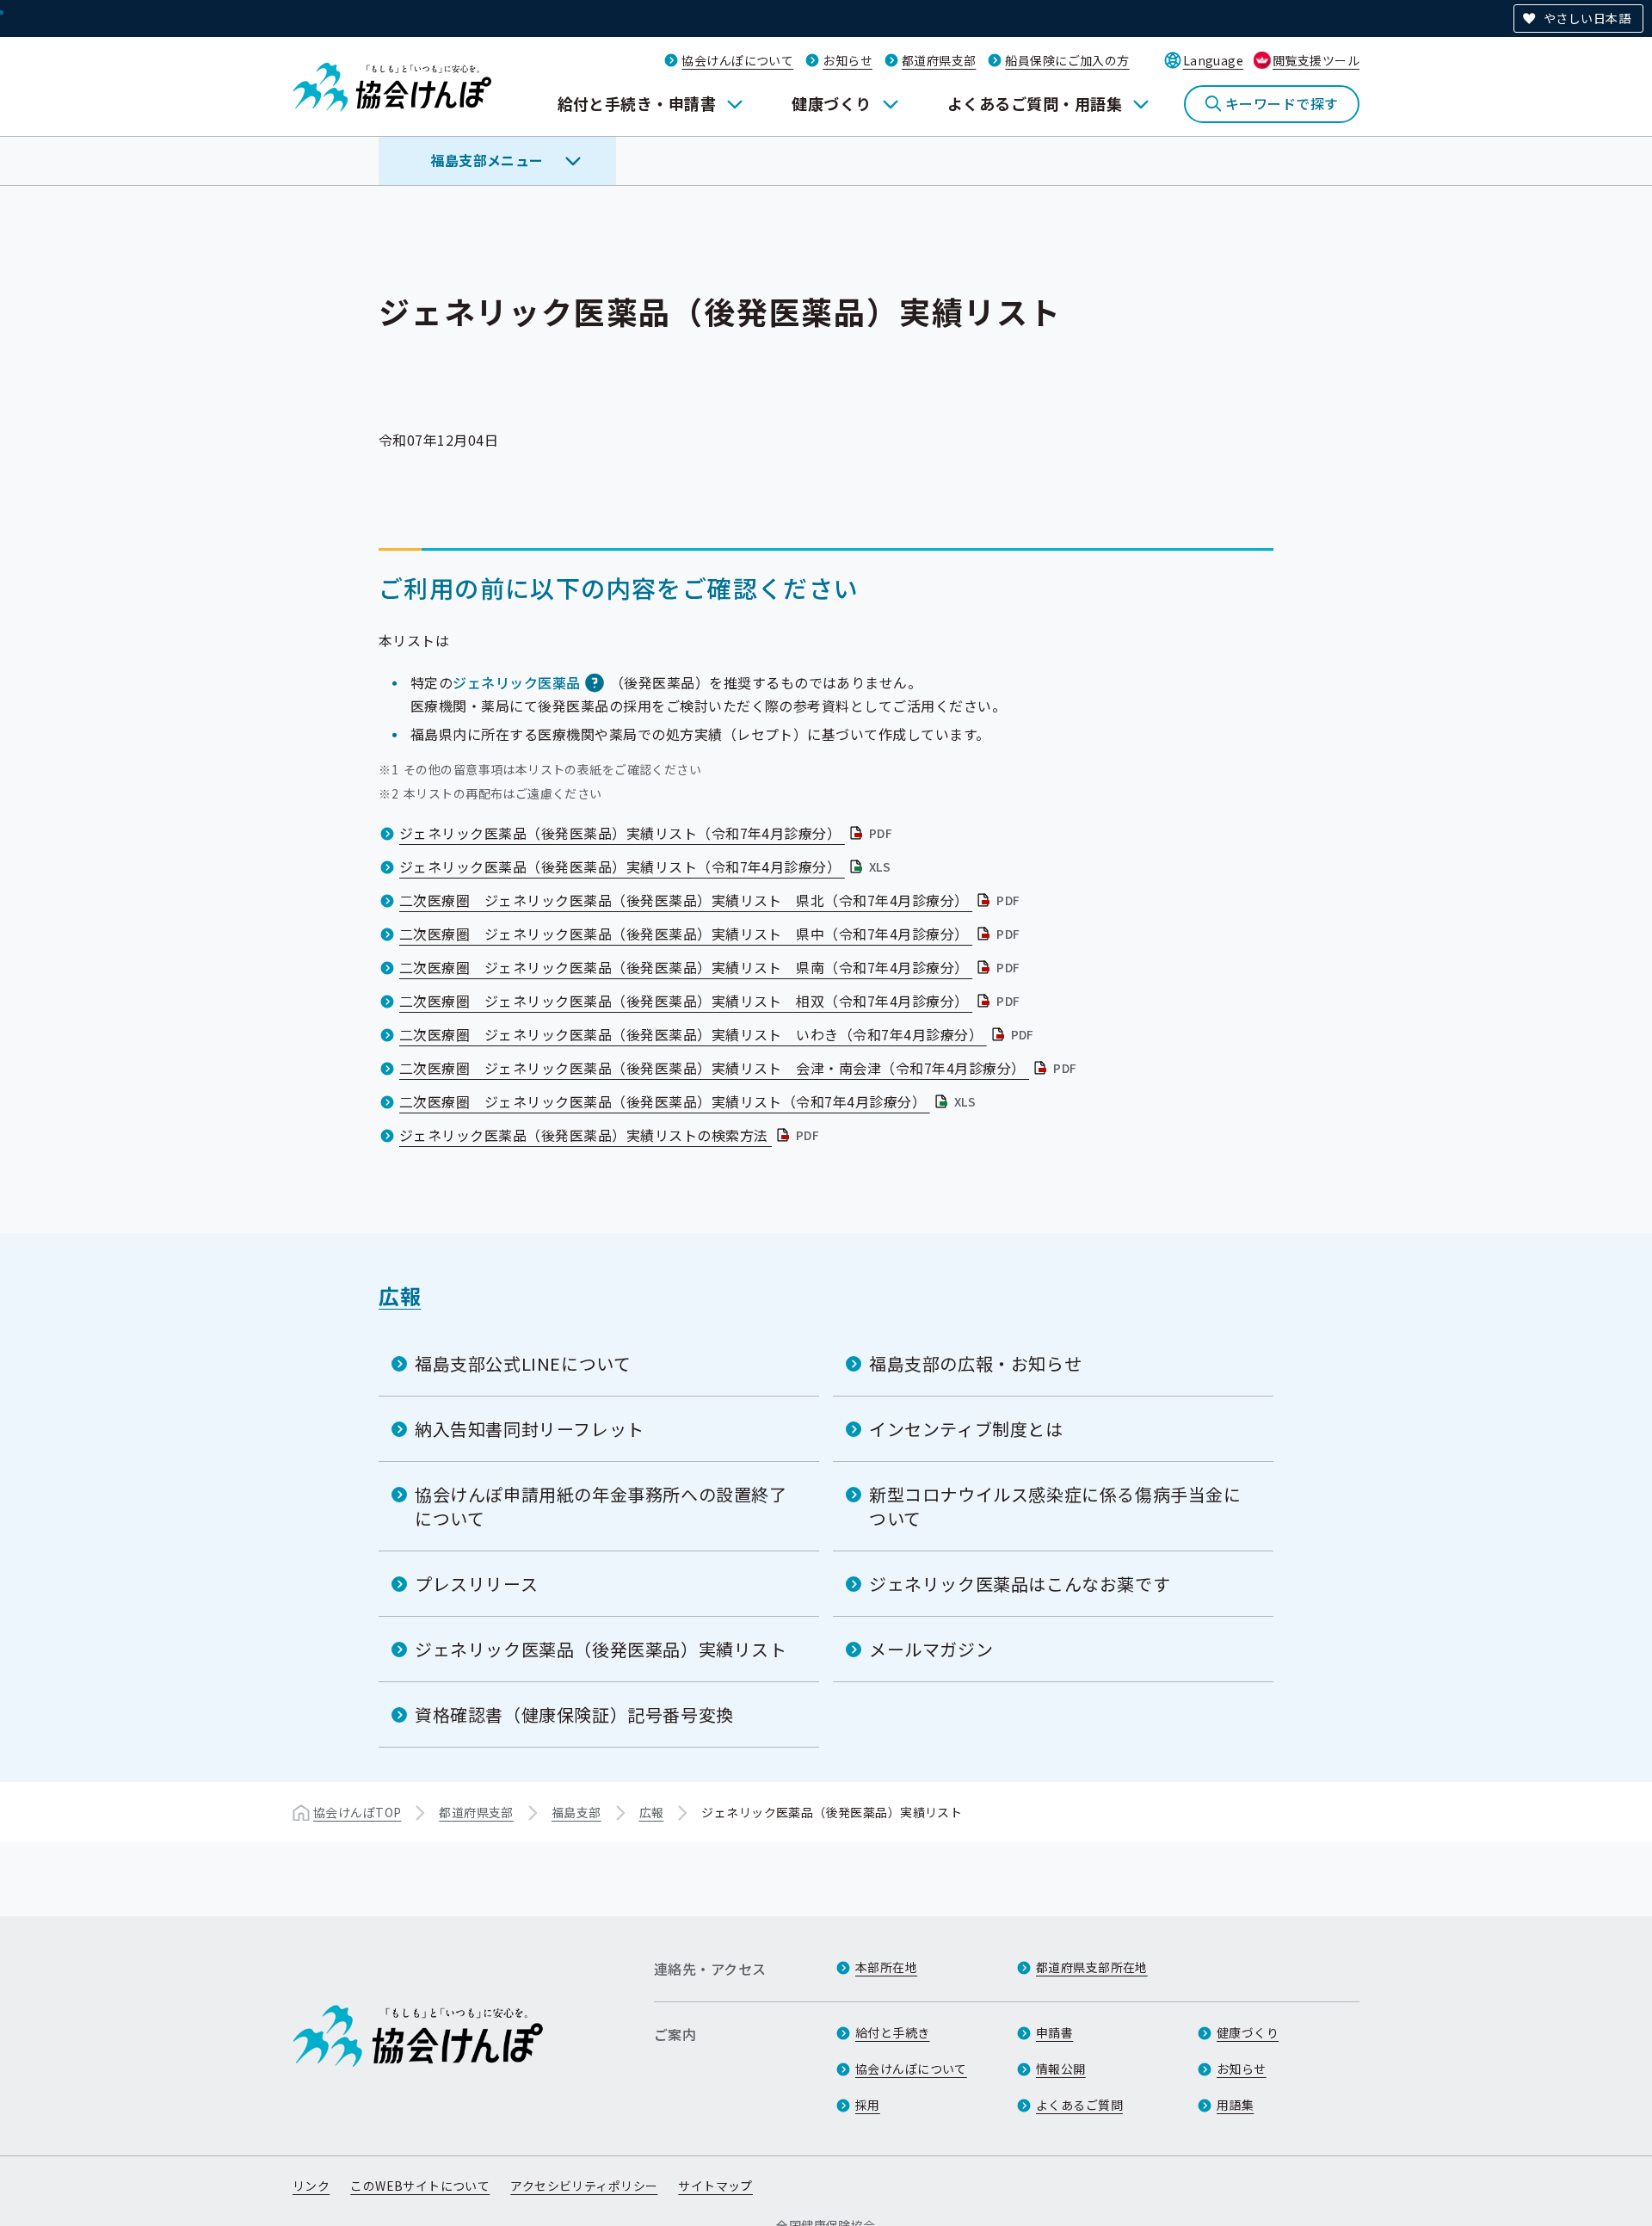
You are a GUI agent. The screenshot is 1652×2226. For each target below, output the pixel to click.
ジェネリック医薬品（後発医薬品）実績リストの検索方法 (611, 1135)
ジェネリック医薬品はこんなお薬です (1020, 1584)
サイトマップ (715, 2186)
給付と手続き (893, 2032)
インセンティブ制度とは (966, 1429)
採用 (868, 2105)
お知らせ (848, 60)
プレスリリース (476, 1584)
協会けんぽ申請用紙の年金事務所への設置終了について (601, 1506)
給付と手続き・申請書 (637, 103)
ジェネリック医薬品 (516, 682)
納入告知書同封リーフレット (530, 1429)
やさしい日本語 (1587, 18)
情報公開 (1061, 2069)
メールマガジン (931, 1649)
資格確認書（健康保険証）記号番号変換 (574, 1714)
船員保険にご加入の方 (1067, 60)
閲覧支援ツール (1316, 60)
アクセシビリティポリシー (584, 2186)
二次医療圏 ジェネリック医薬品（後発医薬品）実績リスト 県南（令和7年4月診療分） (711, 967)
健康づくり (831, 103)
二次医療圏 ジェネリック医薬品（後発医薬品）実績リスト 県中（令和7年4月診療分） (711, 934)
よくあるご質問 (1079, 2105)
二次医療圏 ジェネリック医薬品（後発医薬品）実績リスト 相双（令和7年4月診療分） (711, 1001)
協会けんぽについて (737, 60)
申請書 (1054, 2032)
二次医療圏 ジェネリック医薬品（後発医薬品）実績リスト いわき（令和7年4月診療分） (718, 1034)
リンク (311, 2186)
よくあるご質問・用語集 (1035, 103)
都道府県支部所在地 (1092, 1967)
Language (1213, 60)
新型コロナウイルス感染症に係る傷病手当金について (1055, 1506)
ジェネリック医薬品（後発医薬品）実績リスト (601, 1649)
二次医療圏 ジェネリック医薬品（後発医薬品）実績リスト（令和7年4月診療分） (689, 1101)
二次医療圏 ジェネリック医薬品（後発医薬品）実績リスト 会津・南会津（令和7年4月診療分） (740, 1068)
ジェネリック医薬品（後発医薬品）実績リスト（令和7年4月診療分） (647, 833)
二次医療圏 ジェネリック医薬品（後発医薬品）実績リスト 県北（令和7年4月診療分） (711, 900)
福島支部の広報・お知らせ (975, 1363)
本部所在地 (886, 1967)
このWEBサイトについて (420, 2186)
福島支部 (576, 1812)
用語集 (1235, 2105)
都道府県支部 (939, 60)
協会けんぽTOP (357, 1812)
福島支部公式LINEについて (523, 1363)
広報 (400, 1295)
